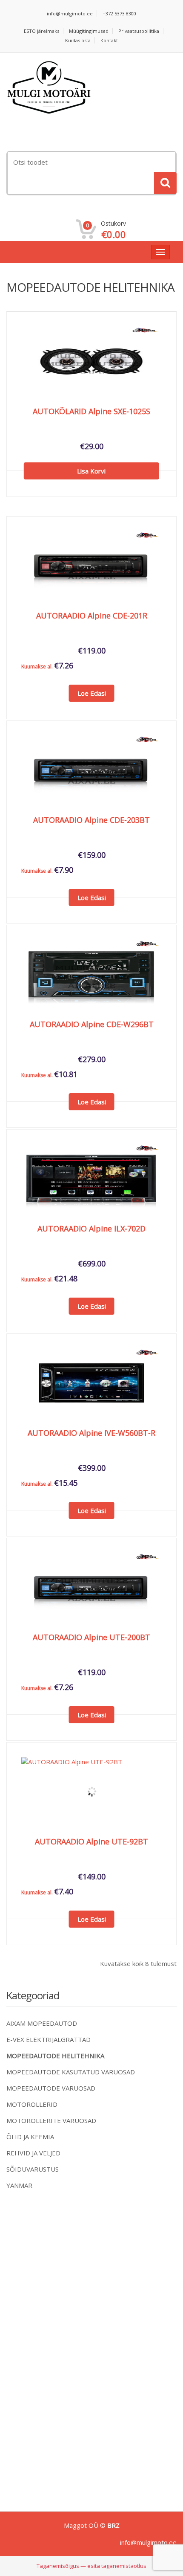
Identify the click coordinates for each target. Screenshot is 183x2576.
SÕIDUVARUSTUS (33, 2169)
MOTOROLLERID (32, 2104)
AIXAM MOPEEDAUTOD (42, 2023)
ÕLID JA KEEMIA (30, 2137)
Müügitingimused (89, 31)
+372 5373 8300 (119, 13)
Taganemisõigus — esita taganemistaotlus (91, 2566)
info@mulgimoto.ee (70, 13)
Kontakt (109, 40)
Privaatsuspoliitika (139, 31)
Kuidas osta (78, 40)
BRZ (113, 2525)
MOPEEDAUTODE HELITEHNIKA (55, 2056)
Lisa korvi (91, 471)
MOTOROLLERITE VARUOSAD (51, 2120)
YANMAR (19, 2185)
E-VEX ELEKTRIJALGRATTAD (49, 2039)
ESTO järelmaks (41, 31)
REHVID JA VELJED (33, 2153)
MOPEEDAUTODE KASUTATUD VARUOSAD (71, 2072)
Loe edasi (92, 693)
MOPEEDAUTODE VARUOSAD (51, 2088)
